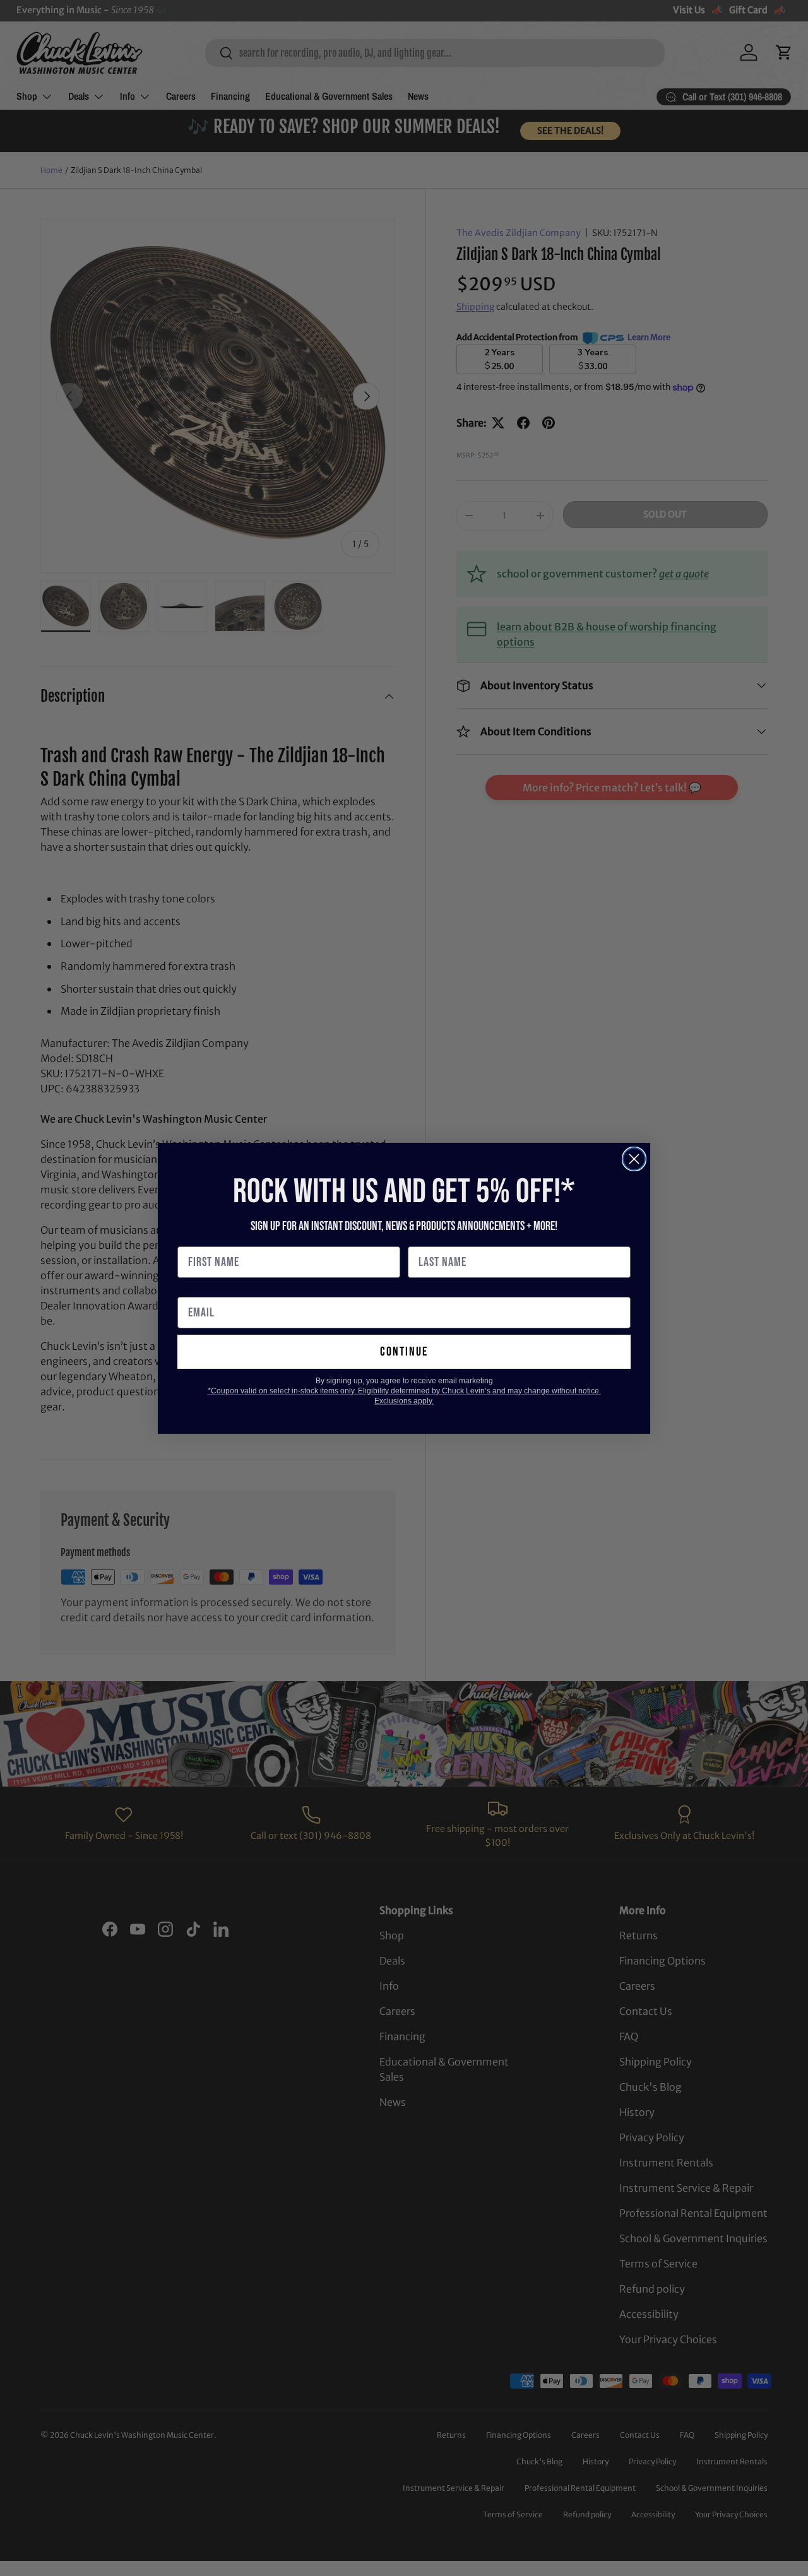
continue (404, 1352)
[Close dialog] (634, 1159)
